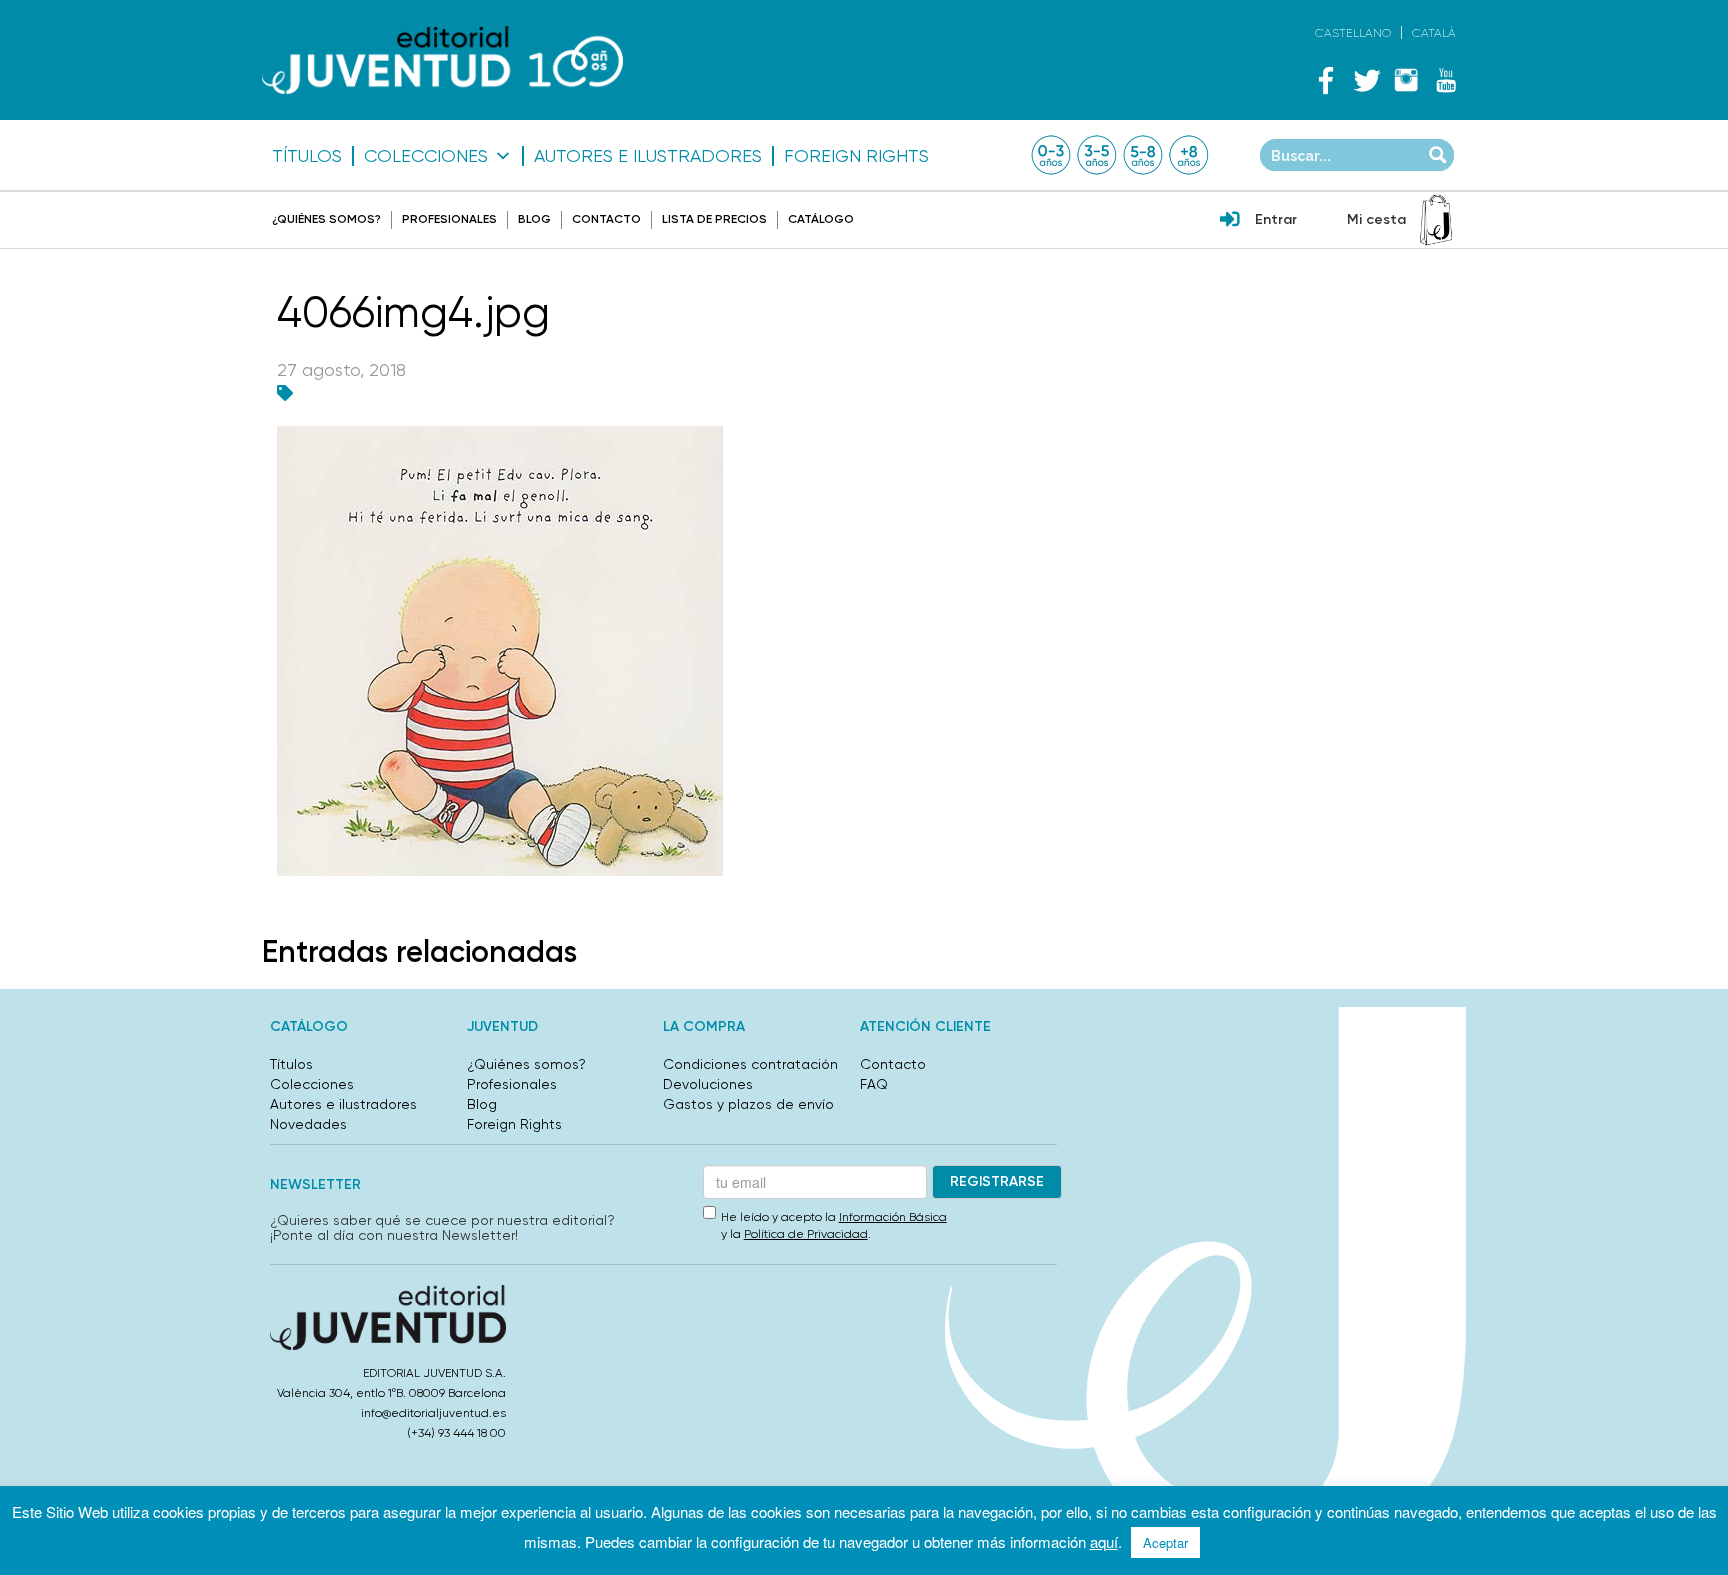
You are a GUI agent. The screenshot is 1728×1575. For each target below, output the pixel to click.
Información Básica (893, 1217)
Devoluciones (708, 1084)
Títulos (307, 156)
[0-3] (1051, 155)
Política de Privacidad (806, 1234)
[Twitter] (1366, 80)
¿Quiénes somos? (326, 219)
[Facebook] (1326, 80)
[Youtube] (1446, 80)
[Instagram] (1406, 80)
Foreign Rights (856, 156)
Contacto (606, 219)
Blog (534, 219)
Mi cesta (1376, 219)
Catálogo (821, 219)
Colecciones (426, 156)
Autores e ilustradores (648, 156)
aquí (1104, 1541)
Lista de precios (714, 219)
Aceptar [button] (1165, 1542)
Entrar (1276, 219)
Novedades (308, 1124)
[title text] (442, 60)
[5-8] (1143, 155)
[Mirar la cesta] (1436, 220)
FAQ (874, 1084)
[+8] (1189, 155)
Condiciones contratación (750, 1064)
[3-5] (1097, 155)
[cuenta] (1230, 221)
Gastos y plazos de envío (748, 1104)
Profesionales (449, 219)
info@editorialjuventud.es (433, 1413)
